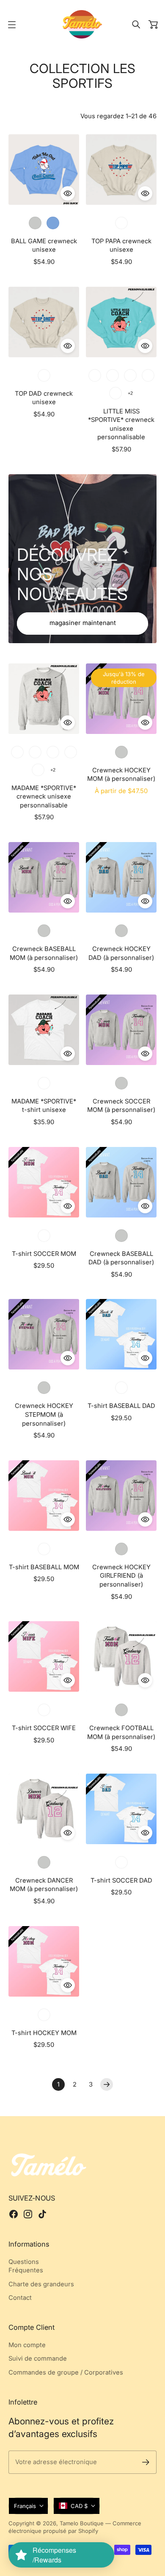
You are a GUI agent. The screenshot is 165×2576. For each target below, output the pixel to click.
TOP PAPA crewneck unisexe (121, 246)
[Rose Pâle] (53, 752)
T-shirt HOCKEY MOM (44, 2033)
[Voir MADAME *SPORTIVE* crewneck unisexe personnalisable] (44, 699)
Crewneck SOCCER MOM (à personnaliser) (121, 1106)
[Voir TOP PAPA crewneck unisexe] (121, 170)
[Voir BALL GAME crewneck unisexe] (44, 170)
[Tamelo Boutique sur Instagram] (28, 2214)
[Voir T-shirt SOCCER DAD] (121, 1809)
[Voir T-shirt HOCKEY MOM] (44, 1961)
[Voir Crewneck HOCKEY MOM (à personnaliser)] (121, 699)
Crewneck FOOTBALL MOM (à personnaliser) (121, 1732)
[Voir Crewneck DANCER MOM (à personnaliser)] (44, 1809)
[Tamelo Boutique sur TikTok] (42, 2214)
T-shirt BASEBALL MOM (44, 1567)
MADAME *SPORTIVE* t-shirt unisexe (44, 1106)
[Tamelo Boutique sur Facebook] (14, 2214)
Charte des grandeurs (41, 2284)
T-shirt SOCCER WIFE (44, 1728)
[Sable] (121, 223)
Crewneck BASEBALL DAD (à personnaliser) (121, 1258)
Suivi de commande (38, 2359)
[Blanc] (44, 1083)
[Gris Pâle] (35, 223)
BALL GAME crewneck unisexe (44, 246)
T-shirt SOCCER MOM (44, 1254)
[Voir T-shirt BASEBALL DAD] (121, 1334)
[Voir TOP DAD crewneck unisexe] (44, 322)
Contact (20, 2298)
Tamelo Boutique (82, 2523)
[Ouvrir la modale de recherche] (136, 24)
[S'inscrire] (146, 2462)
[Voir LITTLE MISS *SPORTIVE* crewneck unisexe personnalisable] (121, 322)
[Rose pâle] (130, 375)
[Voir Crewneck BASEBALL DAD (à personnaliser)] (121, 1182)
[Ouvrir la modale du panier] (153, 24)
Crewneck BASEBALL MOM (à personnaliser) (44, 953)
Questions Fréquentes (26, 2266)
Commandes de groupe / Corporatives (66, 2372)
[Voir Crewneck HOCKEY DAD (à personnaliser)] (121, 877)
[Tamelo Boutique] (82, 24)
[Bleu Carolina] (53, 223)
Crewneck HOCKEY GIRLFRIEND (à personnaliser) (121, 1576)
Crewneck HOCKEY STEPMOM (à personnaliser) (44, 1414)
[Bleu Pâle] (95, 375)
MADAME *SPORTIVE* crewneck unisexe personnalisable (44, 797)
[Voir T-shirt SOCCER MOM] (44, 1182)
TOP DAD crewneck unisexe (44, 398)
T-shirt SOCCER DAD (121, 1880)
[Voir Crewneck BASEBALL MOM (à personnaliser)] (44, 877)
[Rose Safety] (115, 393)
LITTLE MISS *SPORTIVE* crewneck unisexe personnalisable (121, 424)
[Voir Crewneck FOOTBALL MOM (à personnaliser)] (121, 1656)
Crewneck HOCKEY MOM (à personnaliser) (121, 775)
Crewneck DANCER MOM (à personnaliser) (44, 1885)
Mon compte (27, 2345)
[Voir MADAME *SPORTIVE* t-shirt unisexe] (44, 1030)
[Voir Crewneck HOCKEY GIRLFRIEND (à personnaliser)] (121, 1496)
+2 (130, 393)
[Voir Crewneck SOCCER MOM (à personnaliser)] (121, 1030)
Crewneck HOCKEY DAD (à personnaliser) (121, 953)
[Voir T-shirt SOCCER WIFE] (44, 1656)
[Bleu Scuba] (148, 375)
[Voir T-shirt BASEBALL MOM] (44, 1496)
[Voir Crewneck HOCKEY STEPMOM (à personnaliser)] (44, 1334)
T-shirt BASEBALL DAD (121, 1406)
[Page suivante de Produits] (107, 2084)
